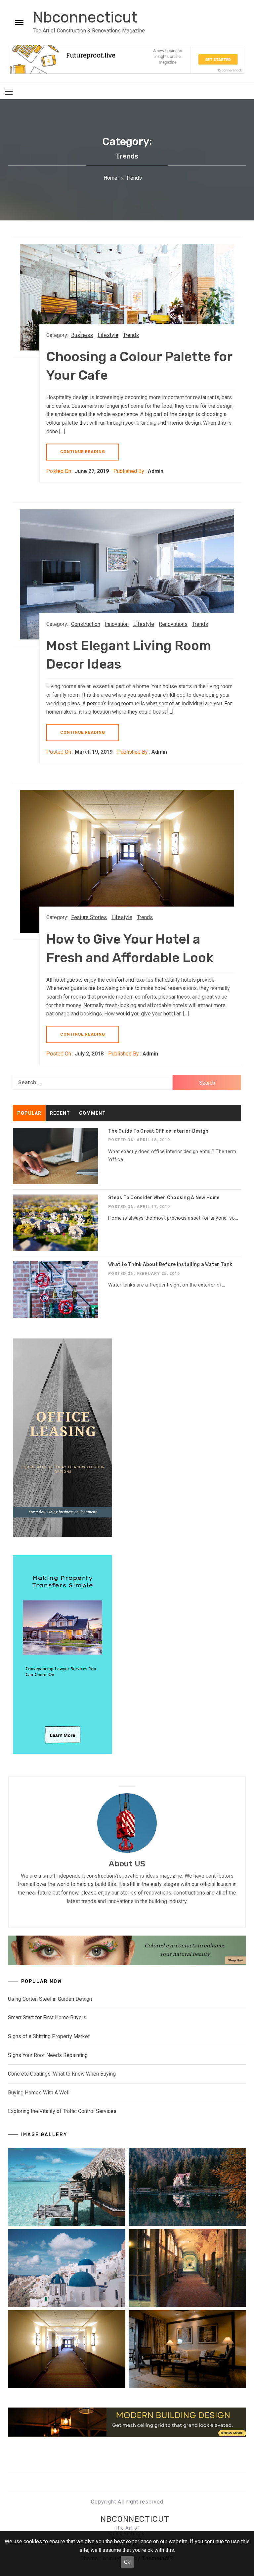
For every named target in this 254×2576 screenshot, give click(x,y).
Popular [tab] (29, 1113)
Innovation (117, 624)
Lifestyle (108, 335)
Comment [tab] (92, 1113)
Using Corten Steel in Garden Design (50, 1999)
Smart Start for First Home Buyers (47, 2017)
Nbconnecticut (85, 17)
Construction (86, 624)
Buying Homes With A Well (39, 2093)
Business (82, 335)
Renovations (173, 624)
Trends (131, 335)
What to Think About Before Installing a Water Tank (170, 1265)
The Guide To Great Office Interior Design (158, 1131)
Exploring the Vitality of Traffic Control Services (62, 2111)
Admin (156, 471)
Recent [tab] (60, 1113)
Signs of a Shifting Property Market (49, 2036)
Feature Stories (89, 917)
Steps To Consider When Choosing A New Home (164, 1198)
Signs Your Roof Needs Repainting (48, 2055)
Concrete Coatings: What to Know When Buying (62, 2074)
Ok (127, 2562)
